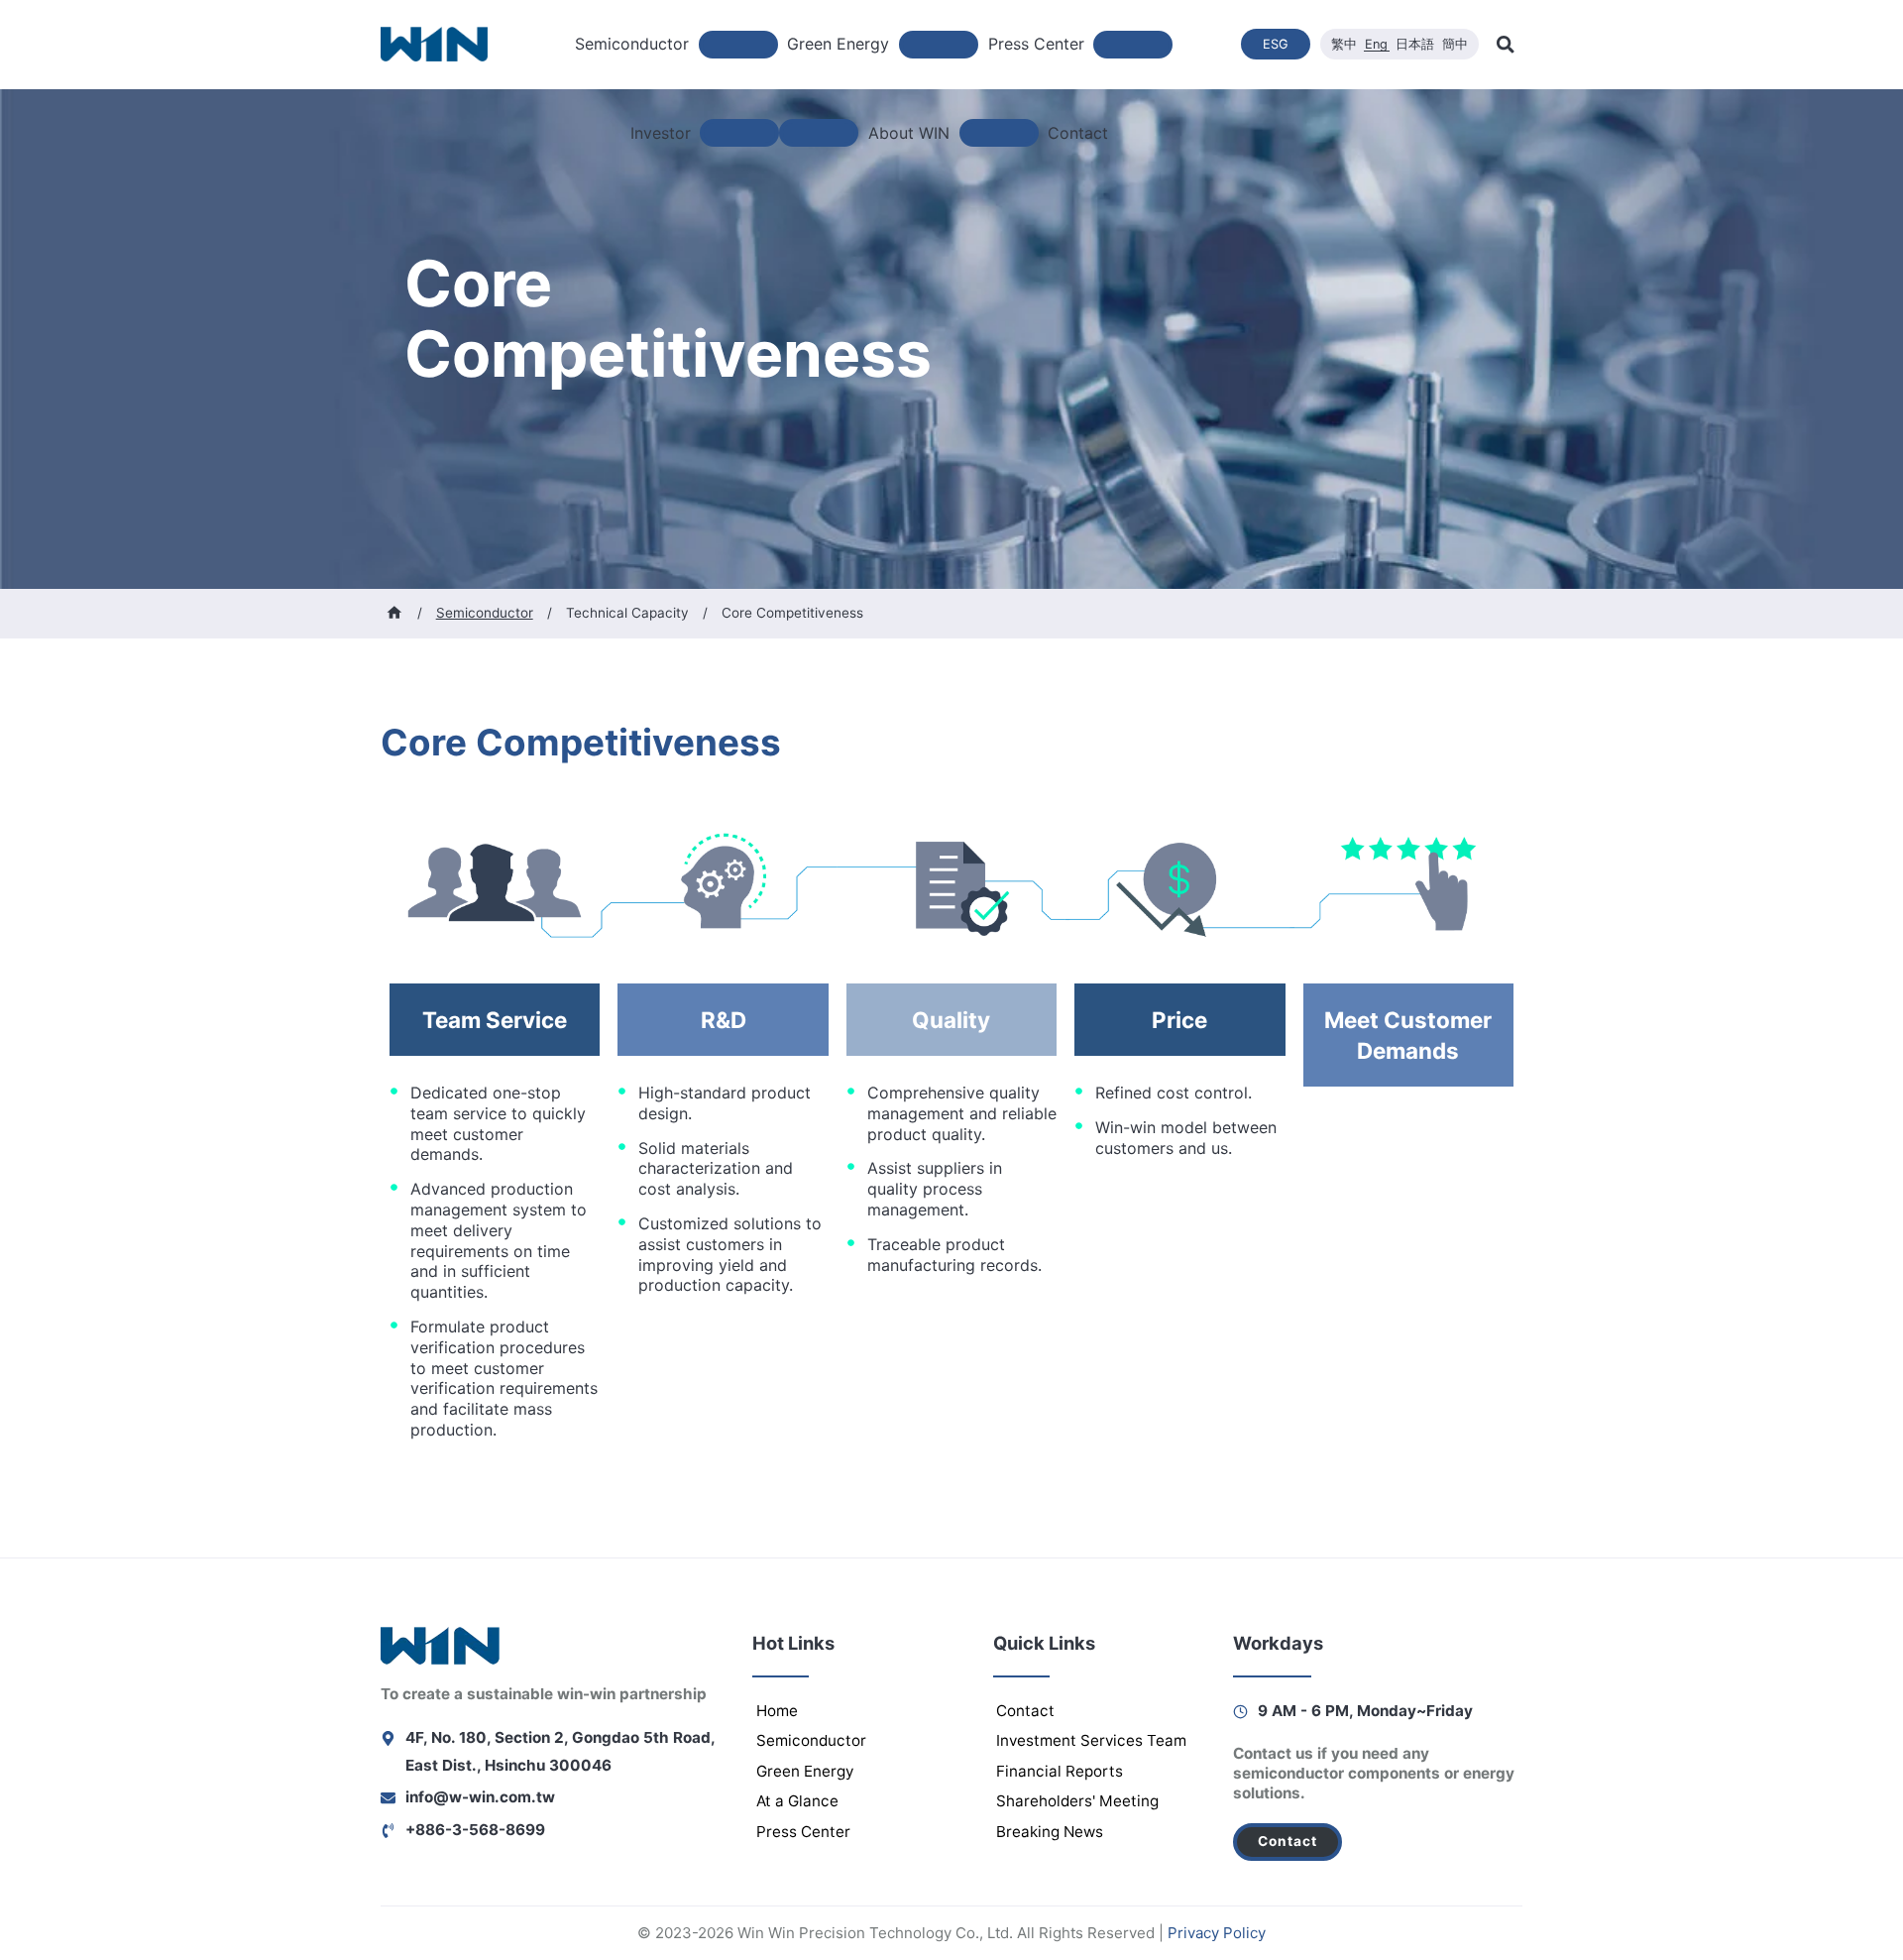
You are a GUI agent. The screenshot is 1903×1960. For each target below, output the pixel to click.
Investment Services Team (1091, 1740)
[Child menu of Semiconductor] (738, 45)
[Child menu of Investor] (739, 133)
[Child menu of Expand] (819, 133)
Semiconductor (811, 1740)
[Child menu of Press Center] (1133, 45)
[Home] (394, 613)
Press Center (803, 1832)
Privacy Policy (1217, 1933)
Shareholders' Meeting (1077, 1801)
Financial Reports (1060, 1771)
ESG (1276, 44)
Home (777, 1711)
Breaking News (1050, 1832)
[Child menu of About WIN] (999, 133)
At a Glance (797, 1801)
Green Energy (805, 1771)
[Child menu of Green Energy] (939, 45)
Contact (1078, 133)
